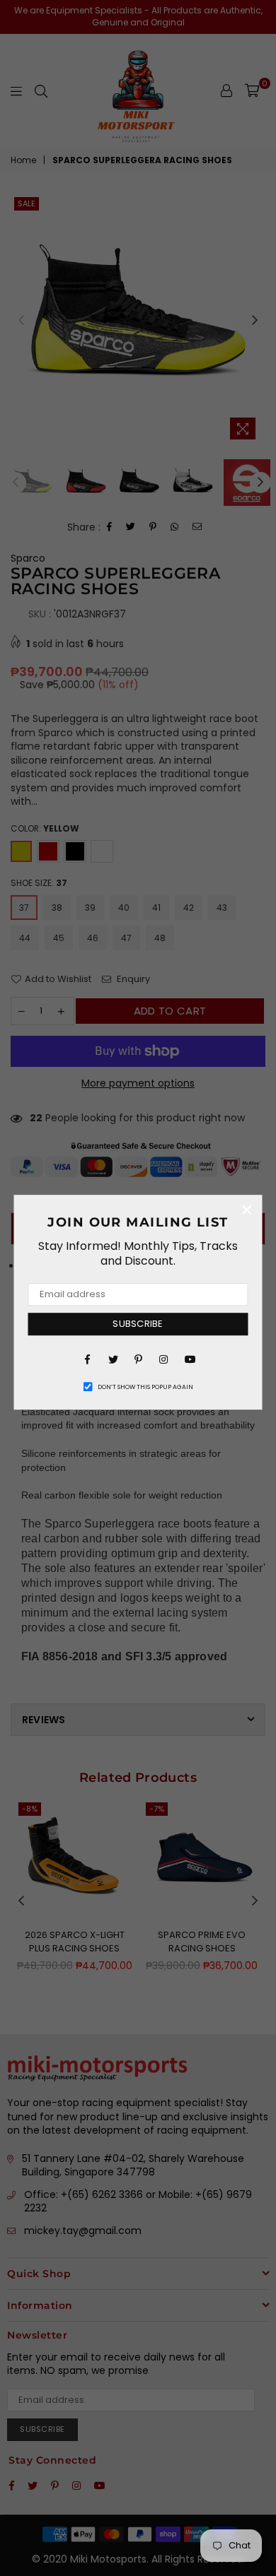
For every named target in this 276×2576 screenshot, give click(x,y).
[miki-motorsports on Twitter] (113, 1359)
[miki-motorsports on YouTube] (189, 1359)
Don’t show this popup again (145, 1387)
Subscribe (138, 1324)
